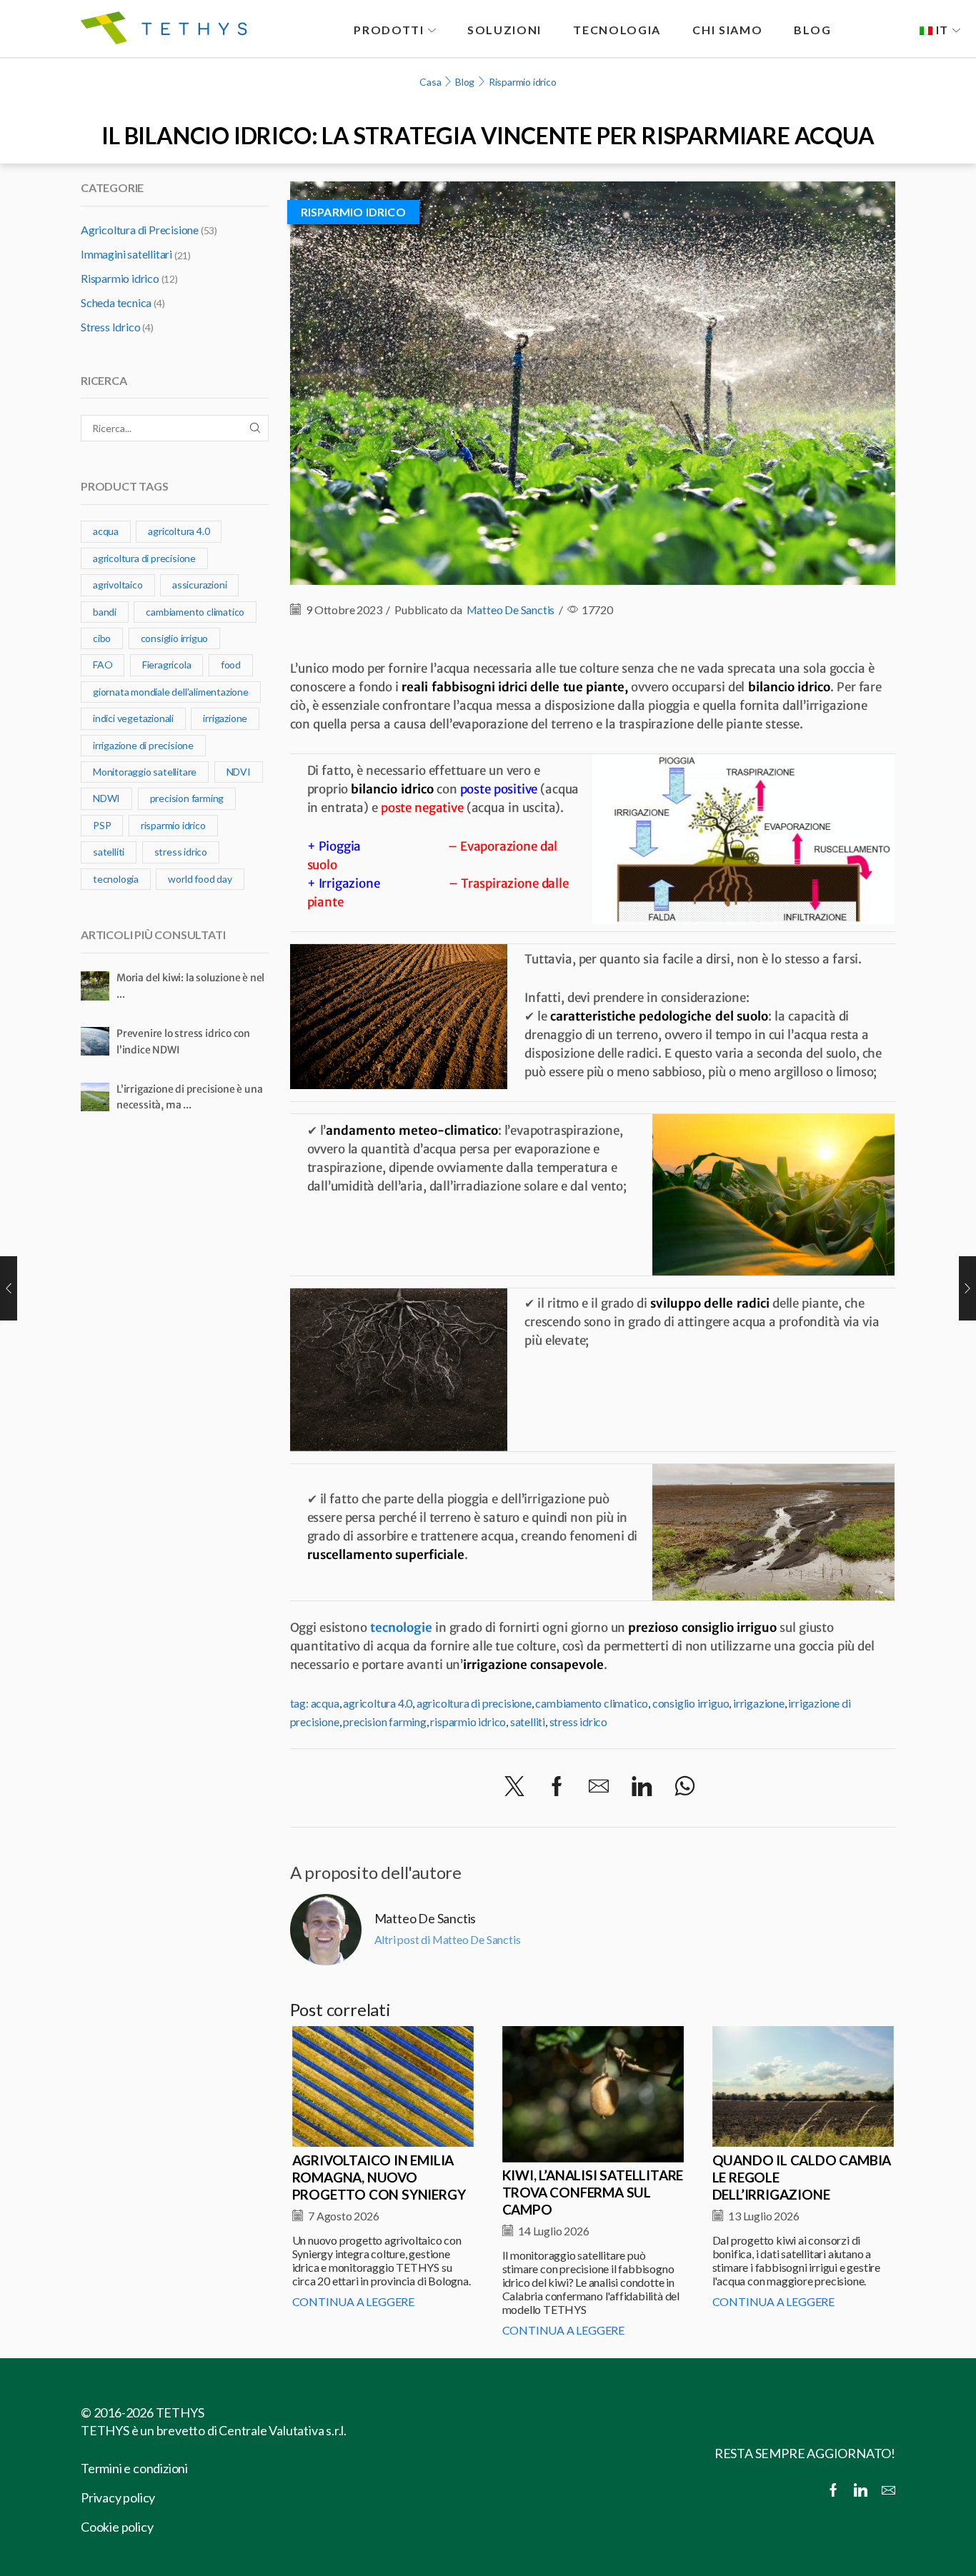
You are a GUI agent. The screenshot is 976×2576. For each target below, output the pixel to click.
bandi (105, 612)
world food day (200, 879)
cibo (102, 638)
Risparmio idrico (523, 82)
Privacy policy (118, 2497)
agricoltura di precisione (474, 1703)
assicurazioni (199, 585)
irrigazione (759, 1703)
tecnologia (116, 879)
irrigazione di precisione (143, 745)
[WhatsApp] (685, 1787)
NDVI (239, 772)
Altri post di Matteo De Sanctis (448, 1939)
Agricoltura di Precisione (140, 230)
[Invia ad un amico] (599, 1787)
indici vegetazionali (133, 718)
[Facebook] (557, 1787)
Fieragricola (167, 665)
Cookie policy (117, 2527)
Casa (430, 82)
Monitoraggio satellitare (145, 772)
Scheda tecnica (116, 302)
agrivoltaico (118, 585)
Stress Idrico (110, 327)
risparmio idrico (468, 1721)
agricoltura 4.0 (378, 1703)
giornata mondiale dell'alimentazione (171, 692)
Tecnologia (617, 30)
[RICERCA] (255, 428)
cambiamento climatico (592, 1703)
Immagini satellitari (126, 254)
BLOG (812, 30)
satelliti (528, 1721)
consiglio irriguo (691, 1703)
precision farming (385, 1721)
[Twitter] (514, 1787)
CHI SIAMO (727, 30)
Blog (465, 82)
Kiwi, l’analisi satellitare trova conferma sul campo (593, 2192)
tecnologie (401, 1628)
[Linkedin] (861, 2491)
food (231, 665)
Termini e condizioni (134, 2468)
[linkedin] (642, 1787)
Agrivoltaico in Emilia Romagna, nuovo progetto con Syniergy (379, 2177)
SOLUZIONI (504, 30)
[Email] (888, 2491)
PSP (102, 825)
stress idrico (578, 1721)
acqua (325, 1703)
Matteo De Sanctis (511, 610)
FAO (103, 665)
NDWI (106, 798)
